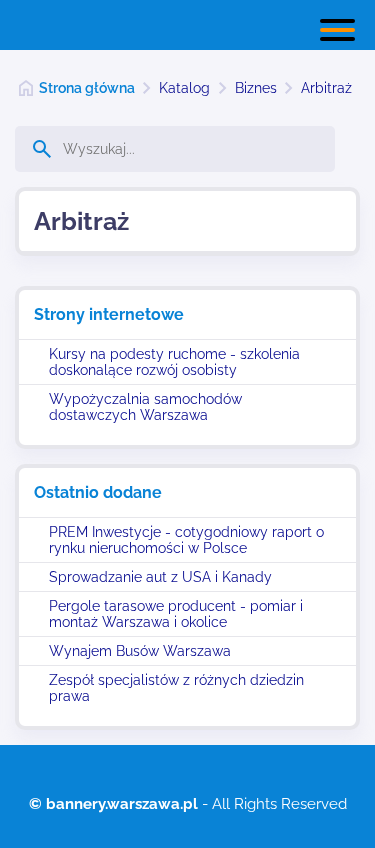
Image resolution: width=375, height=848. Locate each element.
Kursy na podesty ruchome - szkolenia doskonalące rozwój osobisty (174, 362)
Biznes (256, 88)
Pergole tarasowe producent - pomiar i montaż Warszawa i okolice (176, 614)
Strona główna (87, 88)
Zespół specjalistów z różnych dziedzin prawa (176, 688)
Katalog (184, 88)
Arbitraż (326, 88)
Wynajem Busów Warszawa (140, 651)
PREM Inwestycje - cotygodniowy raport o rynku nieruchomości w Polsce (186, 540)
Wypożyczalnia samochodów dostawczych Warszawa (145, 407)
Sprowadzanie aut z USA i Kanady (160, 577)
